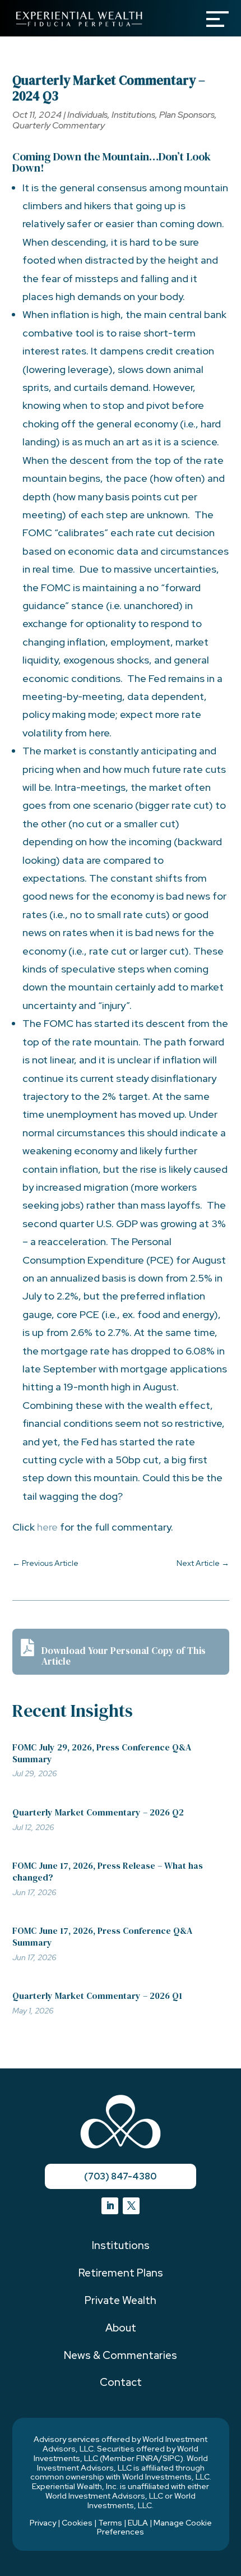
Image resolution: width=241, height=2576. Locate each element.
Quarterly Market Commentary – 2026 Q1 (97, 1996)
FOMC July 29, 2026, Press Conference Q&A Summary (102, 1753)
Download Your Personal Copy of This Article (124, 1656)
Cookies (77, 2523)
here (47, 1527)
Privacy (43, 2523)
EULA (138, 2523)
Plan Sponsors (187, 115)
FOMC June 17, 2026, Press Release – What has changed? (108, 1871)
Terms (110, 2523)
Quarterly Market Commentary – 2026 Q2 (98, 1812)
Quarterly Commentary (59, 125)
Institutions (133, 115)
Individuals (87, 115)
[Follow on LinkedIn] (110, 2206)
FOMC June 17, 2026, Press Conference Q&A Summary (102, 1936)
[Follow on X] (131, 2206)
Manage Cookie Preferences (154, 2527)
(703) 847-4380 (120, 2176)
